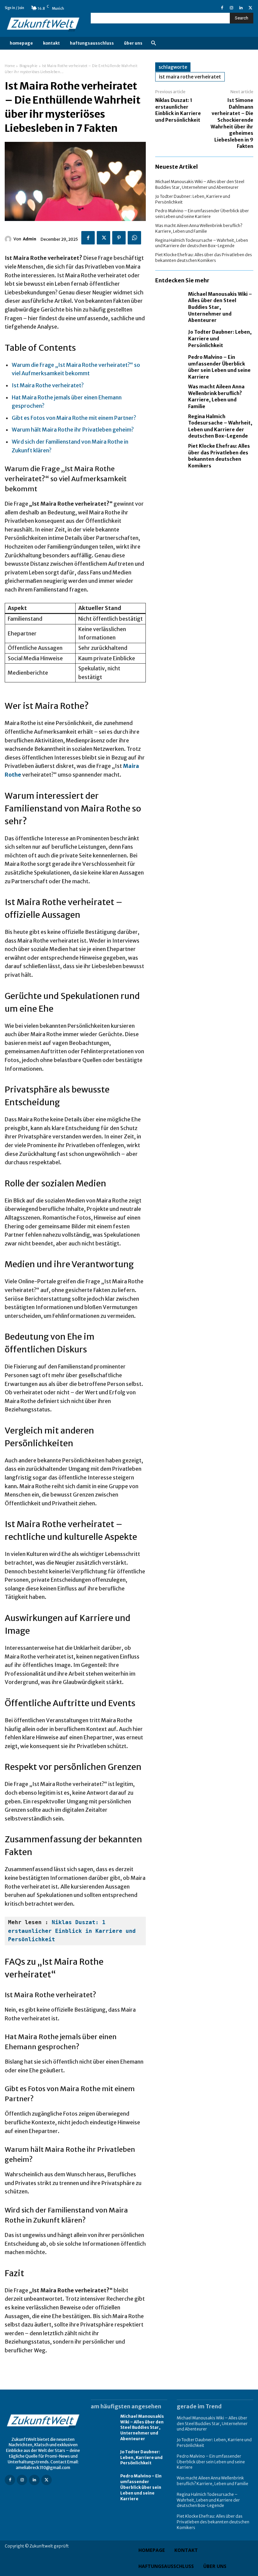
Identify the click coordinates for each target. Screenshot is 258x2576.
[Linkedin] (241, 8)
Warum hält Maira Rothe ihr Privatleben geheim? (73, 430)
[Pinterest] (119, 238)
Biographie (29, 66)
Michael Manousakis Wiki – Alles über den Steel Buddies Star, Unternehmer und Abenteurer (200, 184)
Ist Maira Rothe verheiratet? (48, 385)
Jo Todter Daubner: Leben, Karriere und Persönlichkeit (141, 2457)
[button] (153, 43)
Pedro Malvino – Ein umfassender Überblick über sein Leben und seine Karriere (202, 214)
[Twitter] (250, 8)
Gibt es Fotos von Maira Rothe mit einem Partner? (74, 418)
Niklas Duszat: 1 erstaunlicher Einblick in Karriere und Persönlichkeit (74, 1931)
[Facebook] (222, 8)
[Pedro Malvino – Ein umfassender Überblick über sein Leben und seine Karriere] (170, 366)
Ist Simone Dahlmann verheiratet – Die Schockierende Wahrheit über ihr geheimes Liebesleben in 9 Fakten (232, 123)
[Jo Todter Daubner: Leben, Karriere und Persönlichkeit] (170, 339)
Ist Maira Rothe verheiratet (190, 77)
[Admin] (9, 239)
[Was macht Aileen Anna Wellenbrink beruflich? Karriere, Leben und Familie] (170, 395)
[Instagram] (231, 8)
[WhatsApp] (134, 238)
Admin (30, 239)
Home (10, 66)
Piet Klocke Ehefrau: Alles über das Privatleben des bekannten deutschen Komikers (219, 456)
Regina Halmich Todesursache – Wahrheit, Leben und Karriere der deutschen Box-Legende (202, 243)
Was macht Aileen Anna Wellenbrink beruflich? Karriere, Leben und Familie (216, 397)
